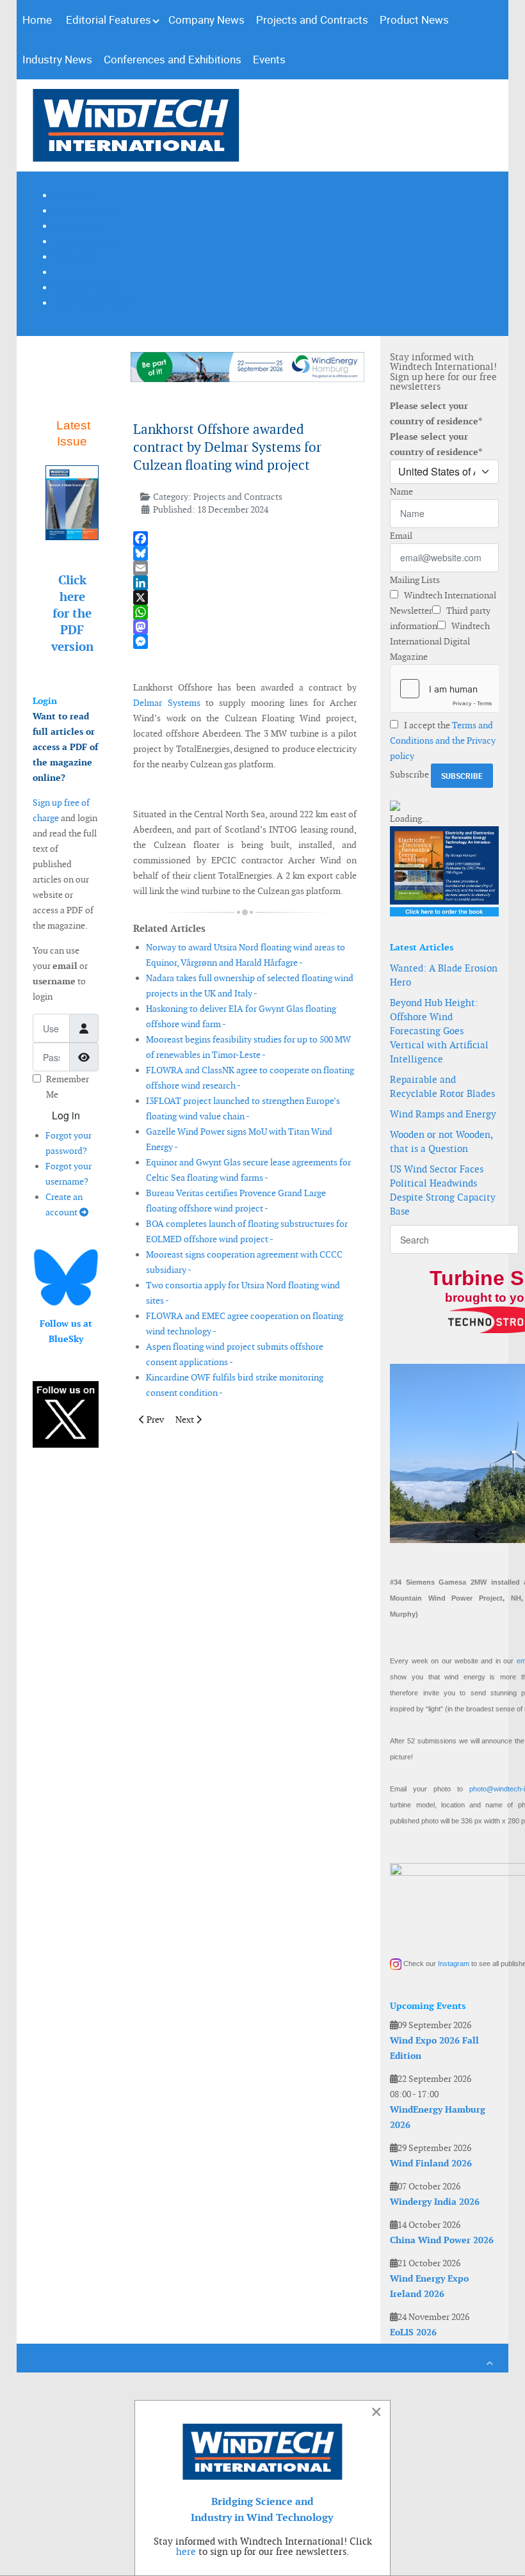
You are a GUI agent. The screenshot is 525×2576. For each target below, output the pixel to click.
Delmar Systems (166, 703)
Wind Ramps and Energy (443, 1114)
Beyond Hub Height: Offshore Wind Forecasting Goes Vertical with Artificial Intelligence (439, 1031)
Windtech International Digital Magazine (440, 641)
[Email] (245, 568)
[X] (245, 597)
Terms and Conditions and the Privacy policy (443, 740)
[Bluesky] (245, 553)
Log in (66, 1115)
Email (401, 536)
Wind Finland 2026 (431, 2163)
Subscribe (409, 774)
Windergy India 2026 (435, 2202)
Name (401, 492)
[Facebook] (245, 539)
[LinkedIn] (245, 583)
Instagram (454, 1964)
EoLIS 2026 (413, 2332)
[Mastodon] (245, 627)
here (186, 2551)
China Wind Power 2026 (442, 2240)
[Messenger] (245, 642)
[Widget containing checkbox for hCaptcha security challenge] (444, 689)
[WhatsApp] (245, 612)
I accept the (443, 740)
